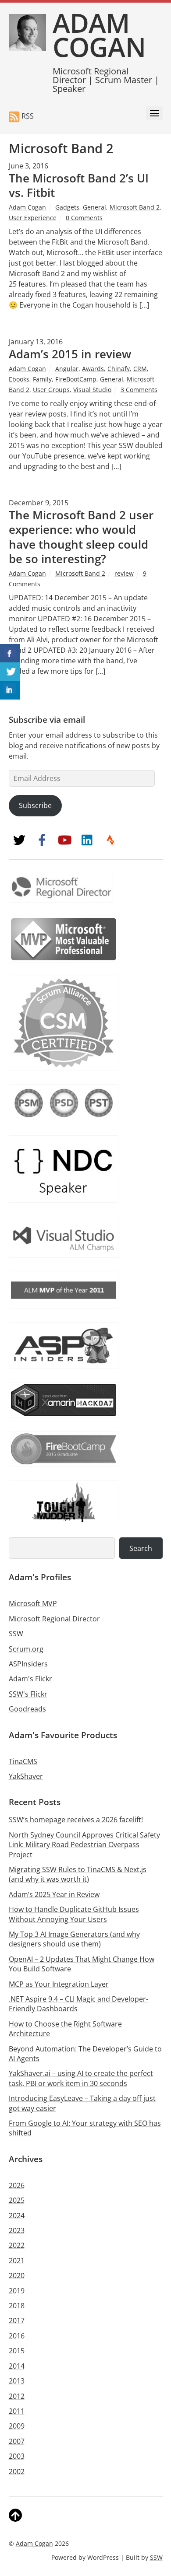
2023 (17, 2230)
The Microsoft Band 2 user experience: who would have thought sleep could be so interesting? (81, 537)
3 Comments (139, 390)
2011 (17, 2411)
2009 (17, 2426)
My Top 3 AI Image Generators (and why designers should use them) (74, 1939)
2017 (17, 2320)
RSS (28, 116)
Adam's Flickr (30, 1679)
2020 (17, 2275)
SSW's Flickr (28, 1694)
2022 (17, 2245)
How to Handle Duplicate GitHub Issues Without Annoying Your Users (74, 1914)
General (94, 207)
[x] (19, 839)
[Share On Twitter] (10, 672)
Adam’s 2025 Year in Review (54, 1894)
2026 (17, 2185)
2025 (17, 2200)
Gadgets (67, 207)
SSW (16, 1634)
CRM (140, 369)
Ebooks (19, 379)
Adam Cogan (27, 207)
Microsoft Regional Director (54, 1619)
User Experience (33, 218)
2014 (17, 2366)
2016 (17, 2336)
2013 (17, 2381)
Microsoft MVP (33, 1603)
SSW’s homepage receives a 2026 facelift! (76, 1820)
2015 (17, 2351)
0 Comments (84, 218)
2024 (17, 2215)
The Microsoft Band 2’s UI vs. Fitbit (79, 185)
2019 (17, 2291)
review (124, 573)
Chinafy (119, 369)
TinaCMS (23, 1761)
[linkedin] (88, 839)
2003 (17, 2456)
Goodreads (27, 1709)
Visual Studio (92, 390)
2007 (17, 2441)
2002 (17, 2471)
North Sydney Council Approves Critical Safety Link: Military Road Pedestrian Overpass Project (84, 1845)
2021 (17, 2261)
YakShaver (26, 1776)
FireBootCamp (76, 379)
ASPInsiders (28, 1664)
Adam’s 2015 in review (70, 354)
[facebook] (42, 839)
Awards (93, 369)
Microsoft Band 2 (135, 207)
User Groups (51, 390)
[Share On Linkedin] (10, 690)
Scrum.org (26, 1649)
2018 (17, 2306)
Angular (67, 369)
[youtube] (65, 839)
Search (141, 1548)
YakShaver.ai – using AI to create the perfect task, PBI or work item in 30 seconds (81, 2078)
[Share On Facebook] (10, 653)
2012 (17, 2396)
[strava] (110, 839)
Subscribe (35, 805)
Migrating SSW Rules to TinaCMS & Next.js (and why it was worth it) (78, 1874)
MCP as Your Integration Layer (59, 1984)
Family (42, 379)
